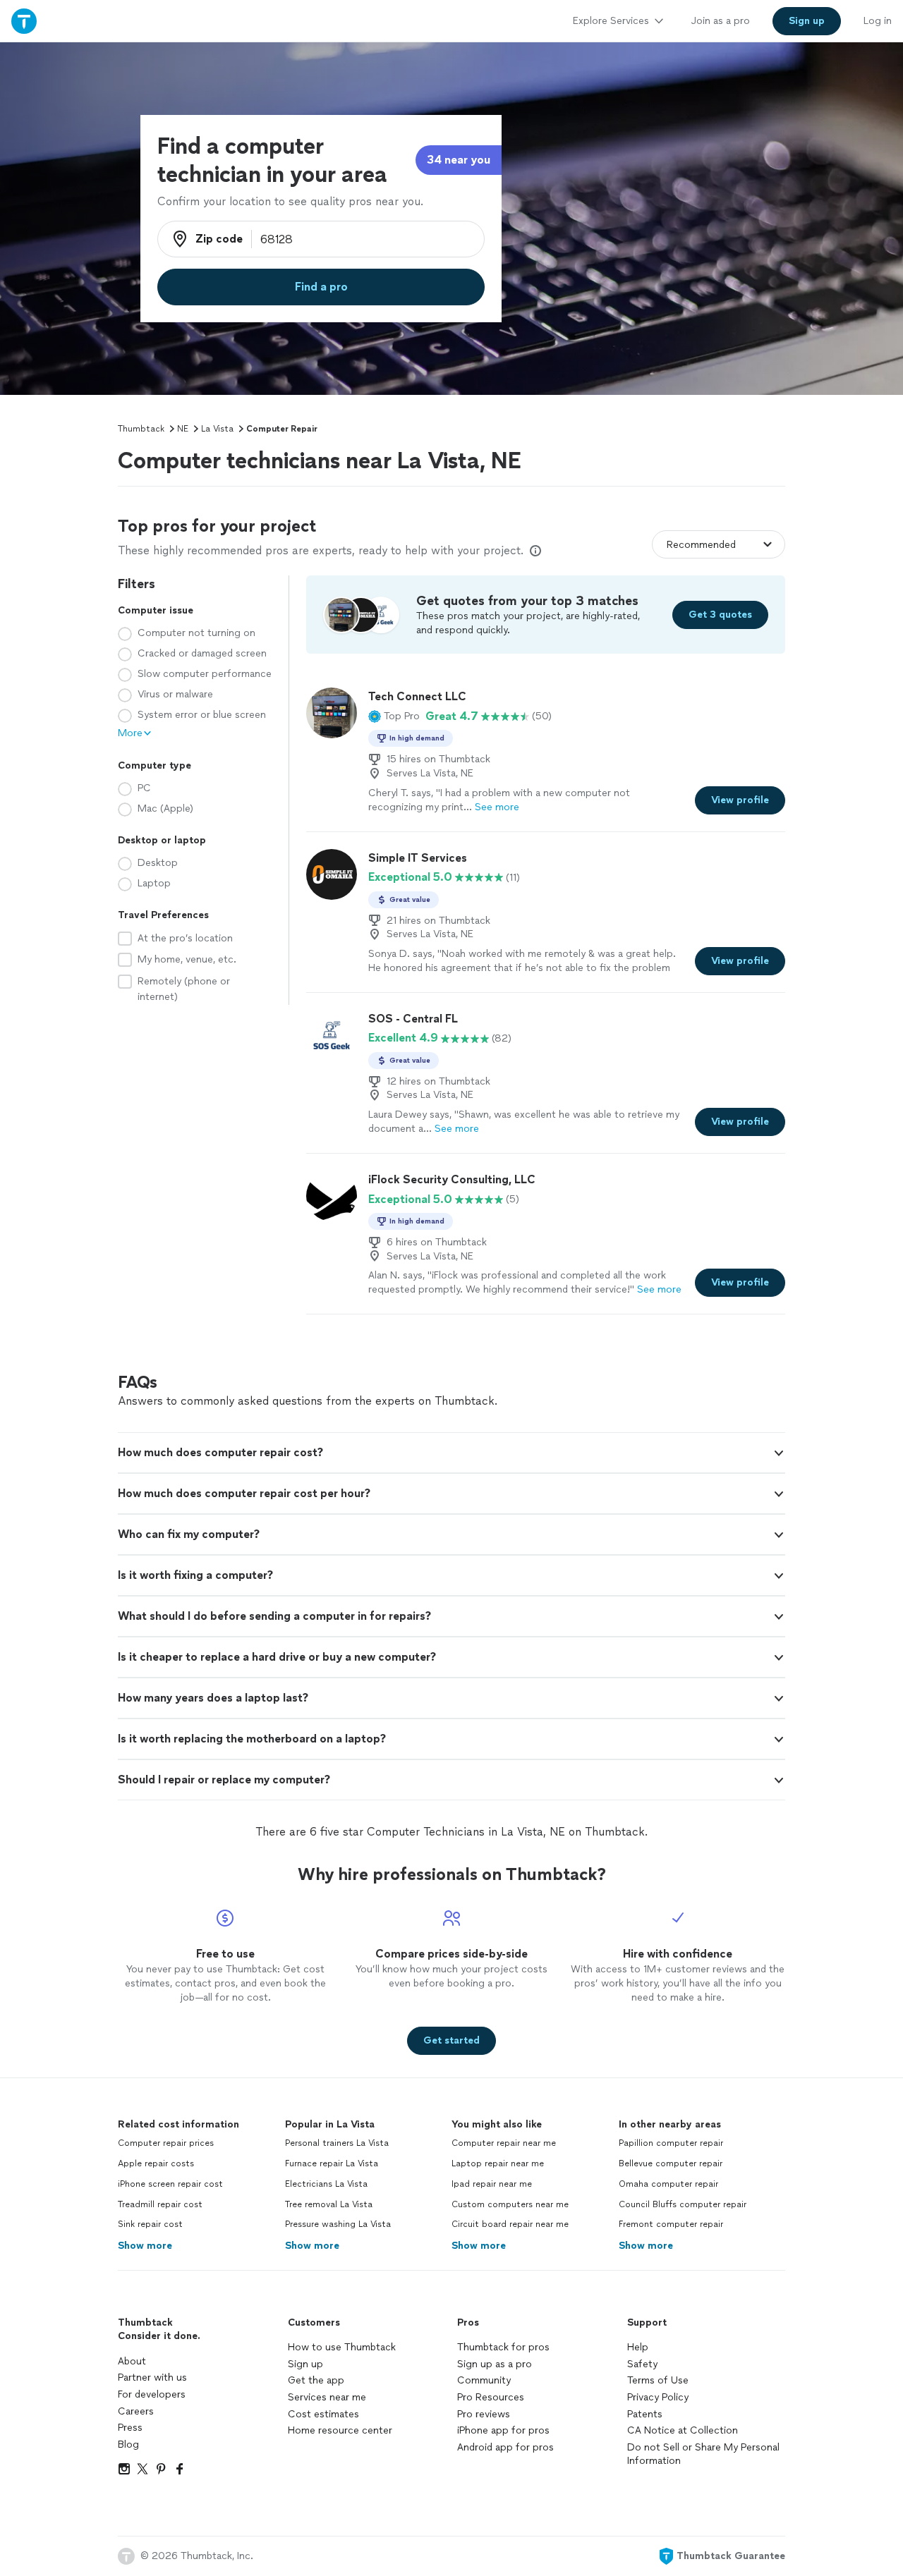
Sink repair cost (150, 2224)
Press (130, 2428)
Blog (128, 2444)
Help (638, 2347)
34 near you (459, 160)
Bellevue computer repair (671, 2163)
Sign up (305, 2364)
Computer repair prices (166, 2143)
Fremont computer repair (671, 2224)
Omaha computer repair (668, 2184)
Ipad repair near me (492, 2184)
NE (183, 429)
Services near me (327, 2397)
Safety (642, 2364)
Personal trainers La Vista (337, 2143)
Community (484, 2380)
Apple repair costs (156, 2163)
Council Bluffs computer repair (683, 2204)
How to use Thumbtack (342, 2347)
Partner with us (152, 2377)
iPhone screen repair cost (170, 2184)
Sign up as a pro (495, 2364)
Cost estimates (323, 2414)
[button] (394, 716)
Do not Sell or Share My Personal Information (703, 2454)
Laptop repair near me (498, 2163)
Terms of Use (658, 2380)
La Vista (217, 429)
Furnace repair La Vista (332, 2163)
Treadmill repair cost (160, 2204)
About (132, 2361)
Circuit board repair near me (510, 2224)
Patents (645, 2414)
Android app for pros (505, 2447)
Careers (136, 2411)
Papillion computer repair (671, 2143)
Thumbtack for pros (503, 2347)
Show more (145, 2246)
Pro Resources (491, 2397)
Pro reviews (484, 2414)
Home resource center (340, 2430)
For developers (152, 2394)
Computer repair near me (504, 2143)
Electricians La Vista (326, 2184)
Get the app (316, 2380)
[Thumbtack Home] (24, 21)
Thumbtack (141, 429)
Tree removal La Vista (329, 2204)
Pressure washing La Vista (338, 2224)
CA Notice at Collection (683, 2430)
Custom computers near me (510, 2204)
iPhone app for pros (503, 2430)
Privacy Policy (658, 2397)
